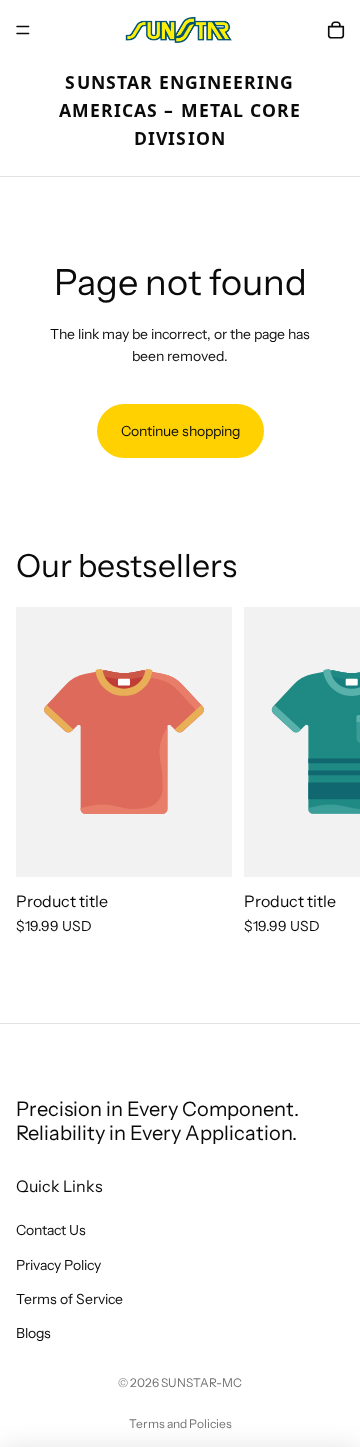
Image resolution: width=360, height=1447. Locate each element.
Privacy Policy (58, 1265)
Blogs (33, 1334)
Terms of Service (69, 1299)
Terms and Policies (180, 1423)
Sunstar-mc (201, 1382)
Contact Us (51, 1231)
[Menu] (23, 30)
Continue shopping (180, 431)
